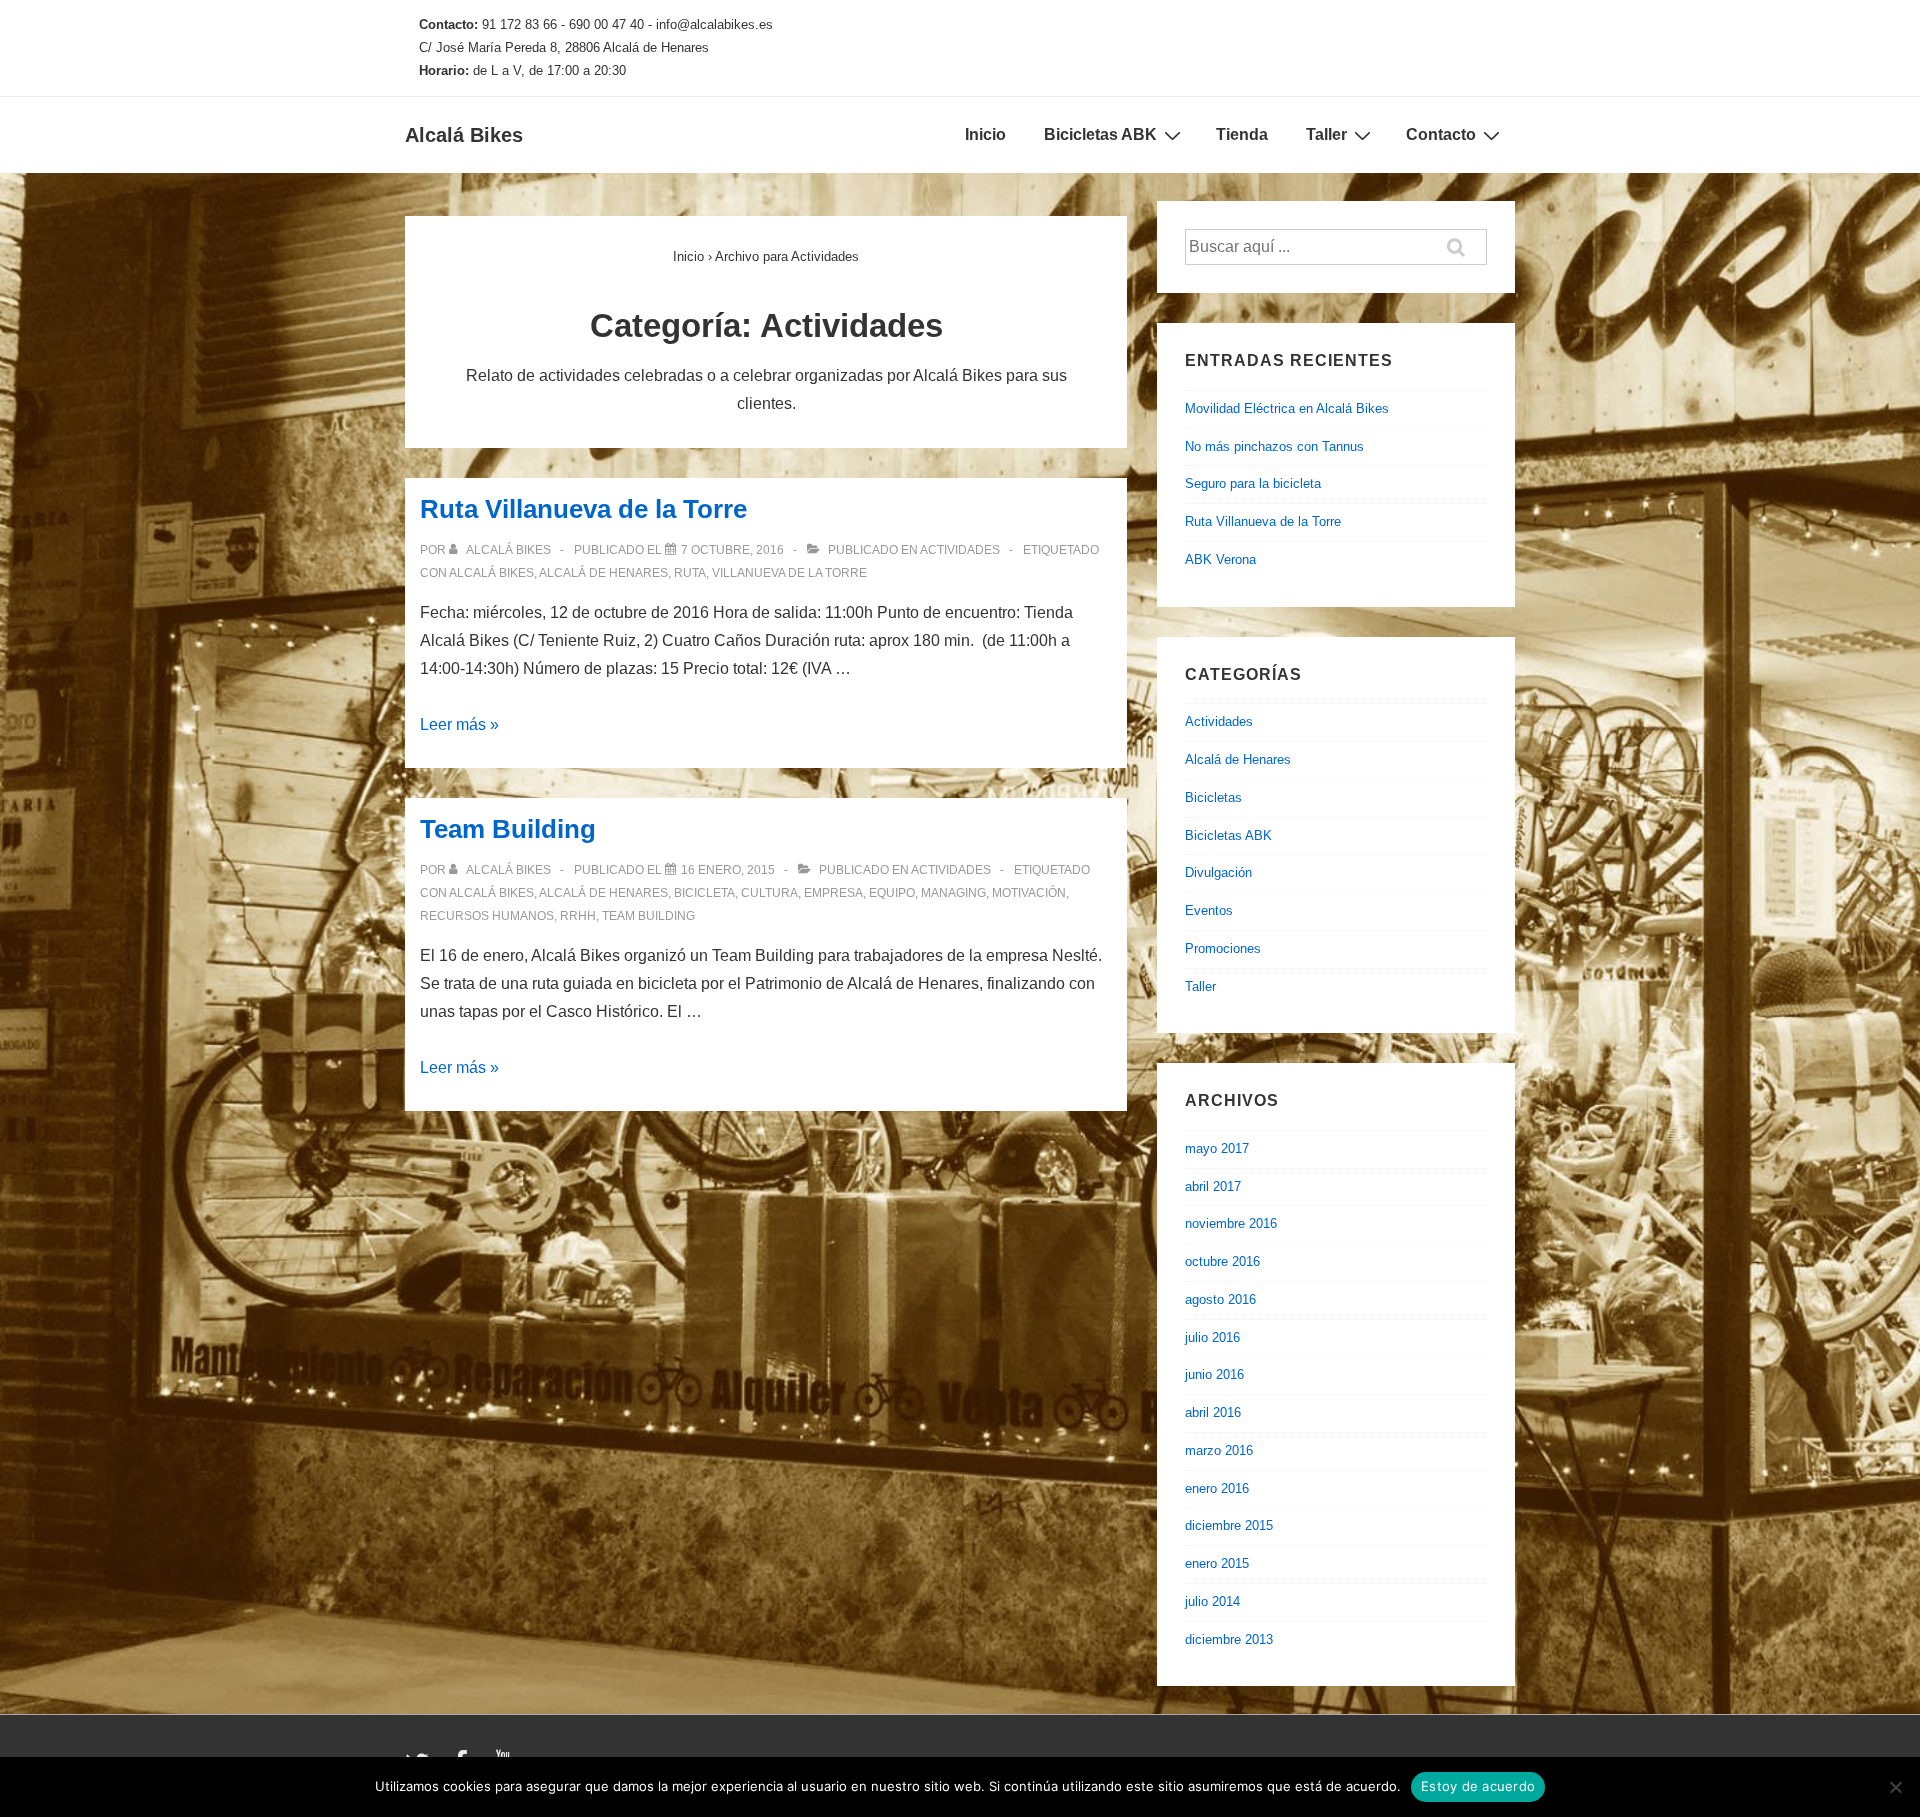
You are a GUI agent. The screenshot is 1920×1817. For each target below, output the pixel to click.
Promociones (1223, 948)
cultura (769, 893)
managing (953, 893)
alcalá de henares (603, 573)
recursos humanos (487, 916)
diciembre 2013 (1229, 1639)
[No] (1895, 1787)
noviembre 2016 (1231, 1223)
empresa (833, 893)
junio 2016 (1214, 1374)
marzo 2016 (1219, 1450)
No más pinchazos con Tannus (1274, 446)
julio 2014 (1212, 1601)
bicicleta (704, 893)
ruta (690, 573)
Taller (1326, 134)
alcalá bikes (491, 573)
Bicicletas (1213, 797)
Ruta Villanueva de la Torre (583, 509)
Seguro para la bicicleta (1253, 483)
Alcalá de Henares (1238, 759)
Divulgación (1218, 872)
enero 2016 (1217, 1488)
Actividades (960, 550)
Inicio (985, 134)
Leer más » (459, 724)
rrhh (578, 916)
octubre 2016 (1222, 1261)
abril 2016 (1213, 1412)
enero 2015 (1217, 1563)
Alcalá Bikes (464, 135)
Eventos (1209, 910)
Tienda (1242, 134)
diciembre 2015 (1229, 1525)
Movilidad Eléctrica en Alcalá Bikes (1287, 408)
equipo (892, 893)
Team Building (508, 829)
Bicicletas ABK (1100, 134)
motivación (1029, 893)
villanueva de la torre (789, 573)
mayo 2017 (1217, 1148)
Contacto (1441, 134)
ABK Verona (1220, 559)
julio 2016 (1212, 1337)
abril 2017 (1213, 1186)
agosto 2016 (1220, 1299)
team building (648, 916)
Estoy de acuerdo (1478, 1786)
